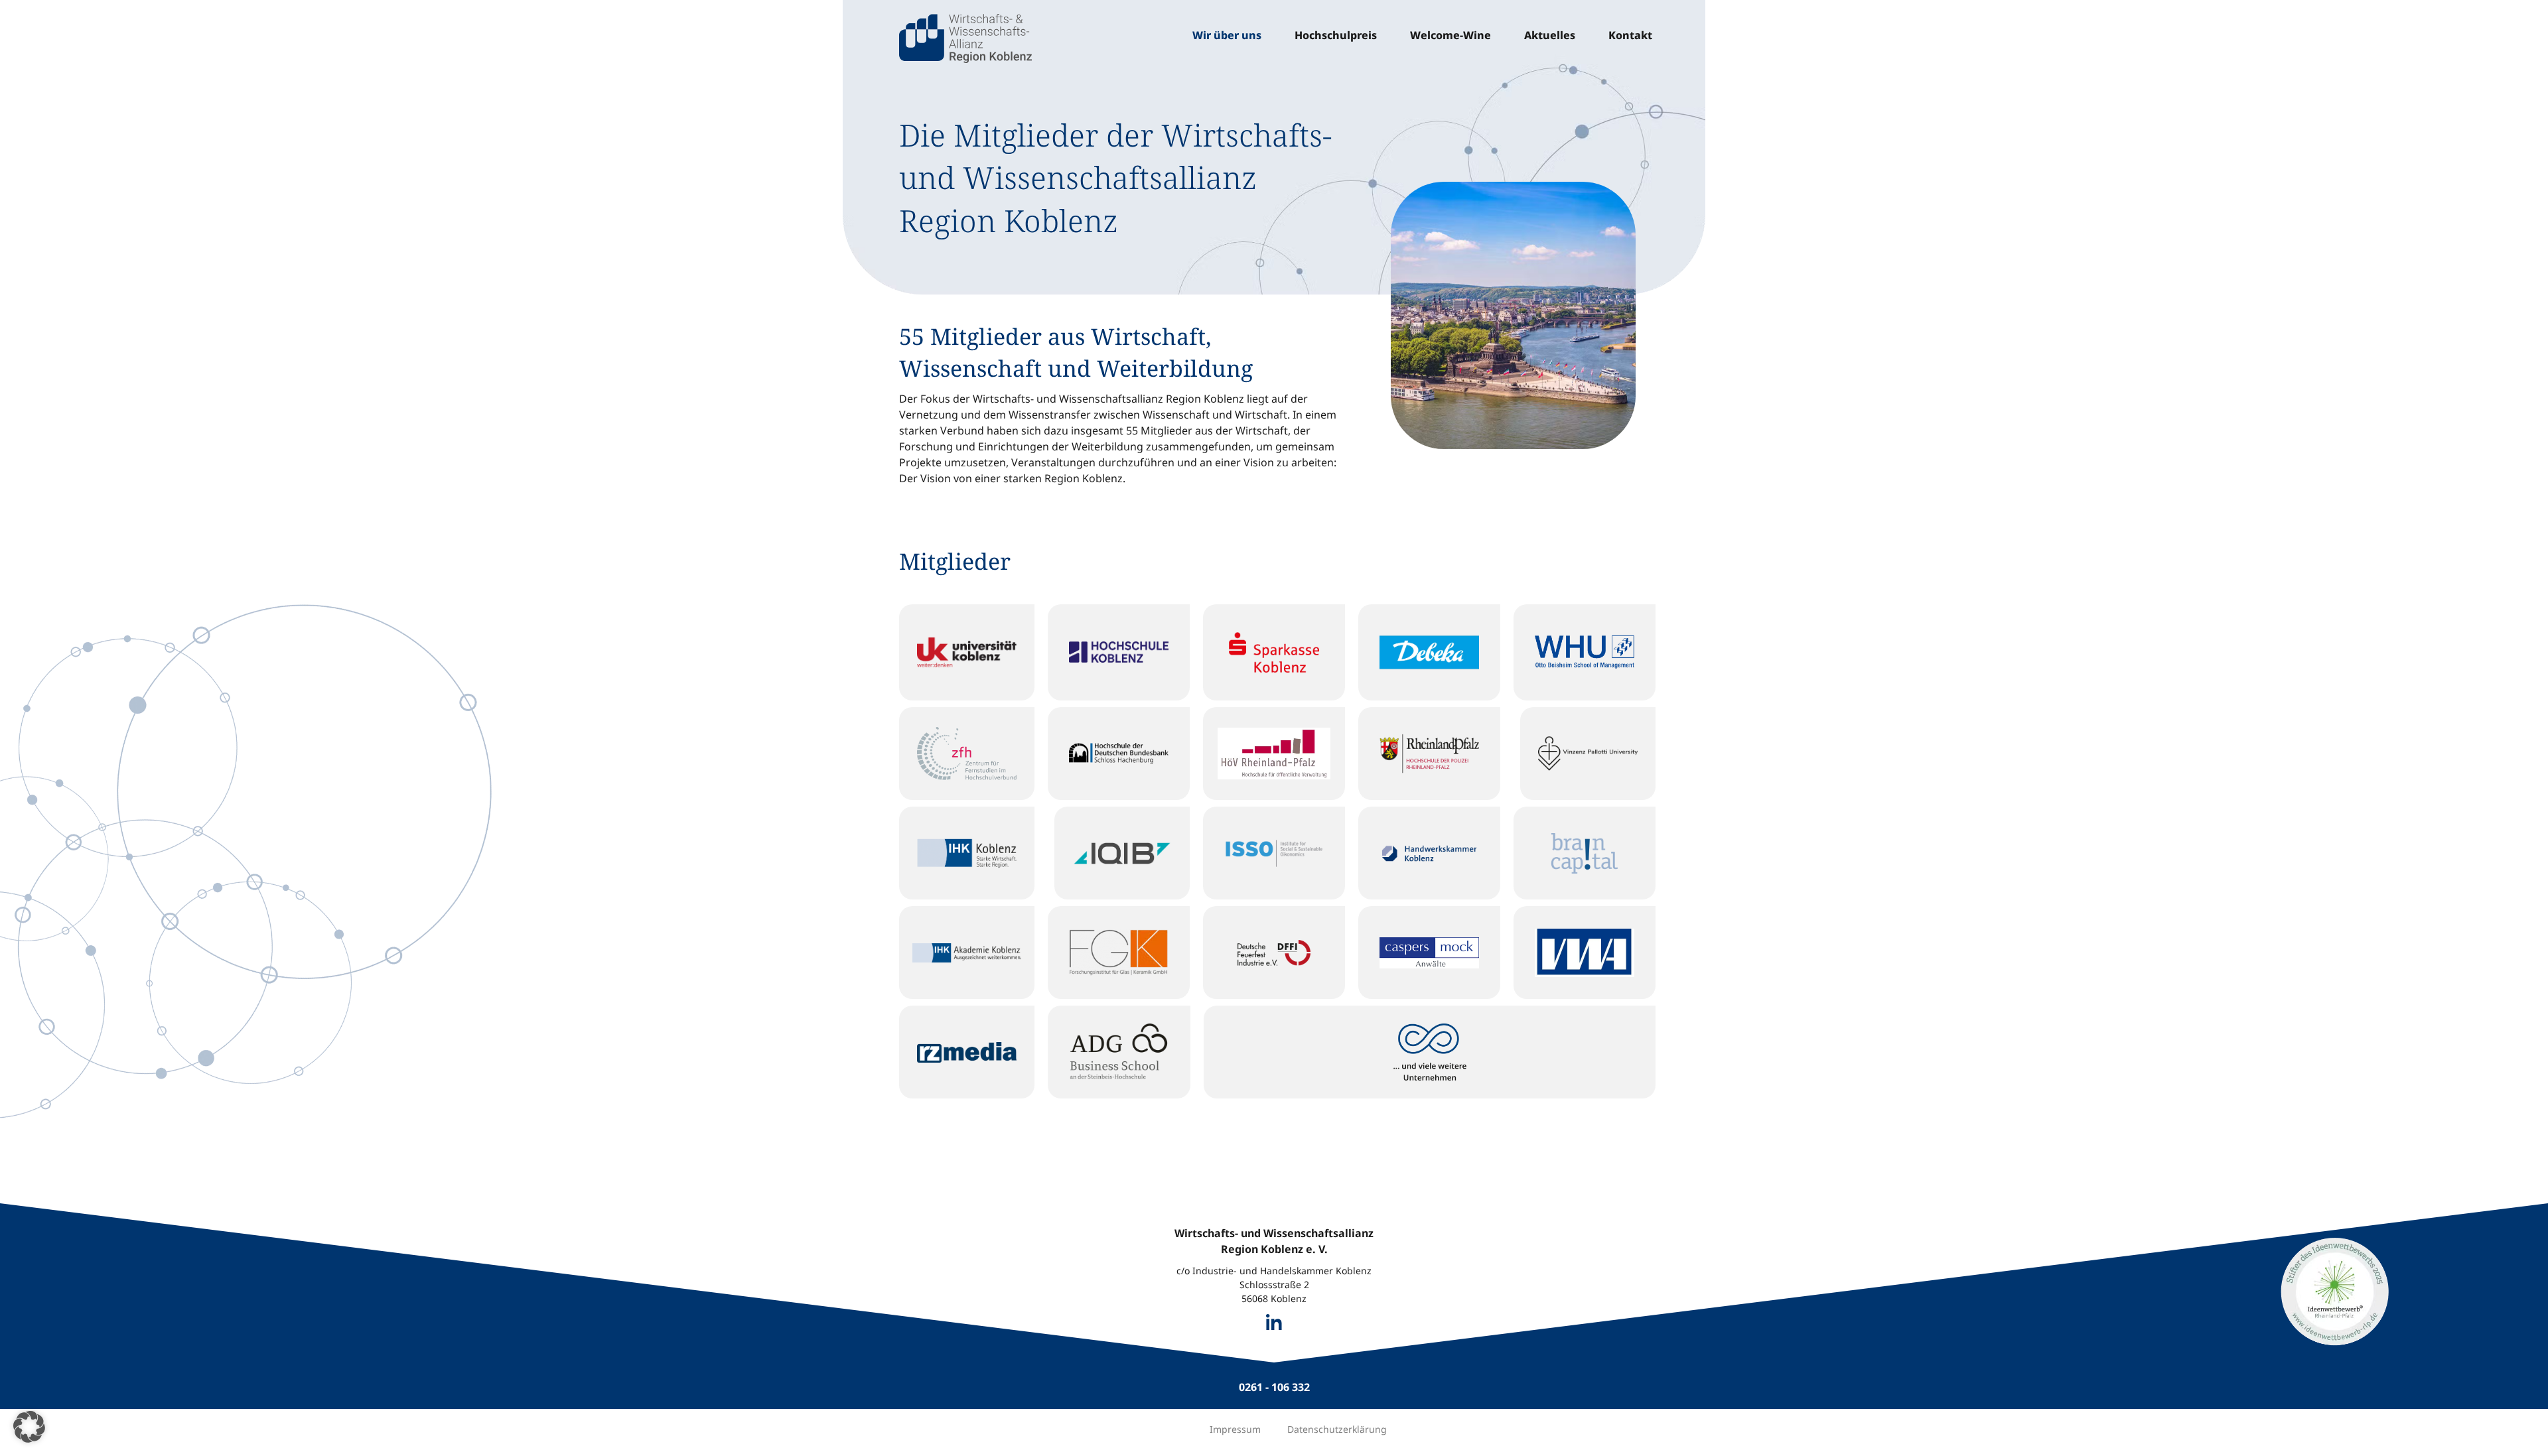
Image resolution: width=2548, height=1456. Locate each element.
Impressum (1235, 1429)
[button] (29, 1427)
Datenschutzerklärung (1337, 1429)
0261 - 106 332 (1274, 1387)
